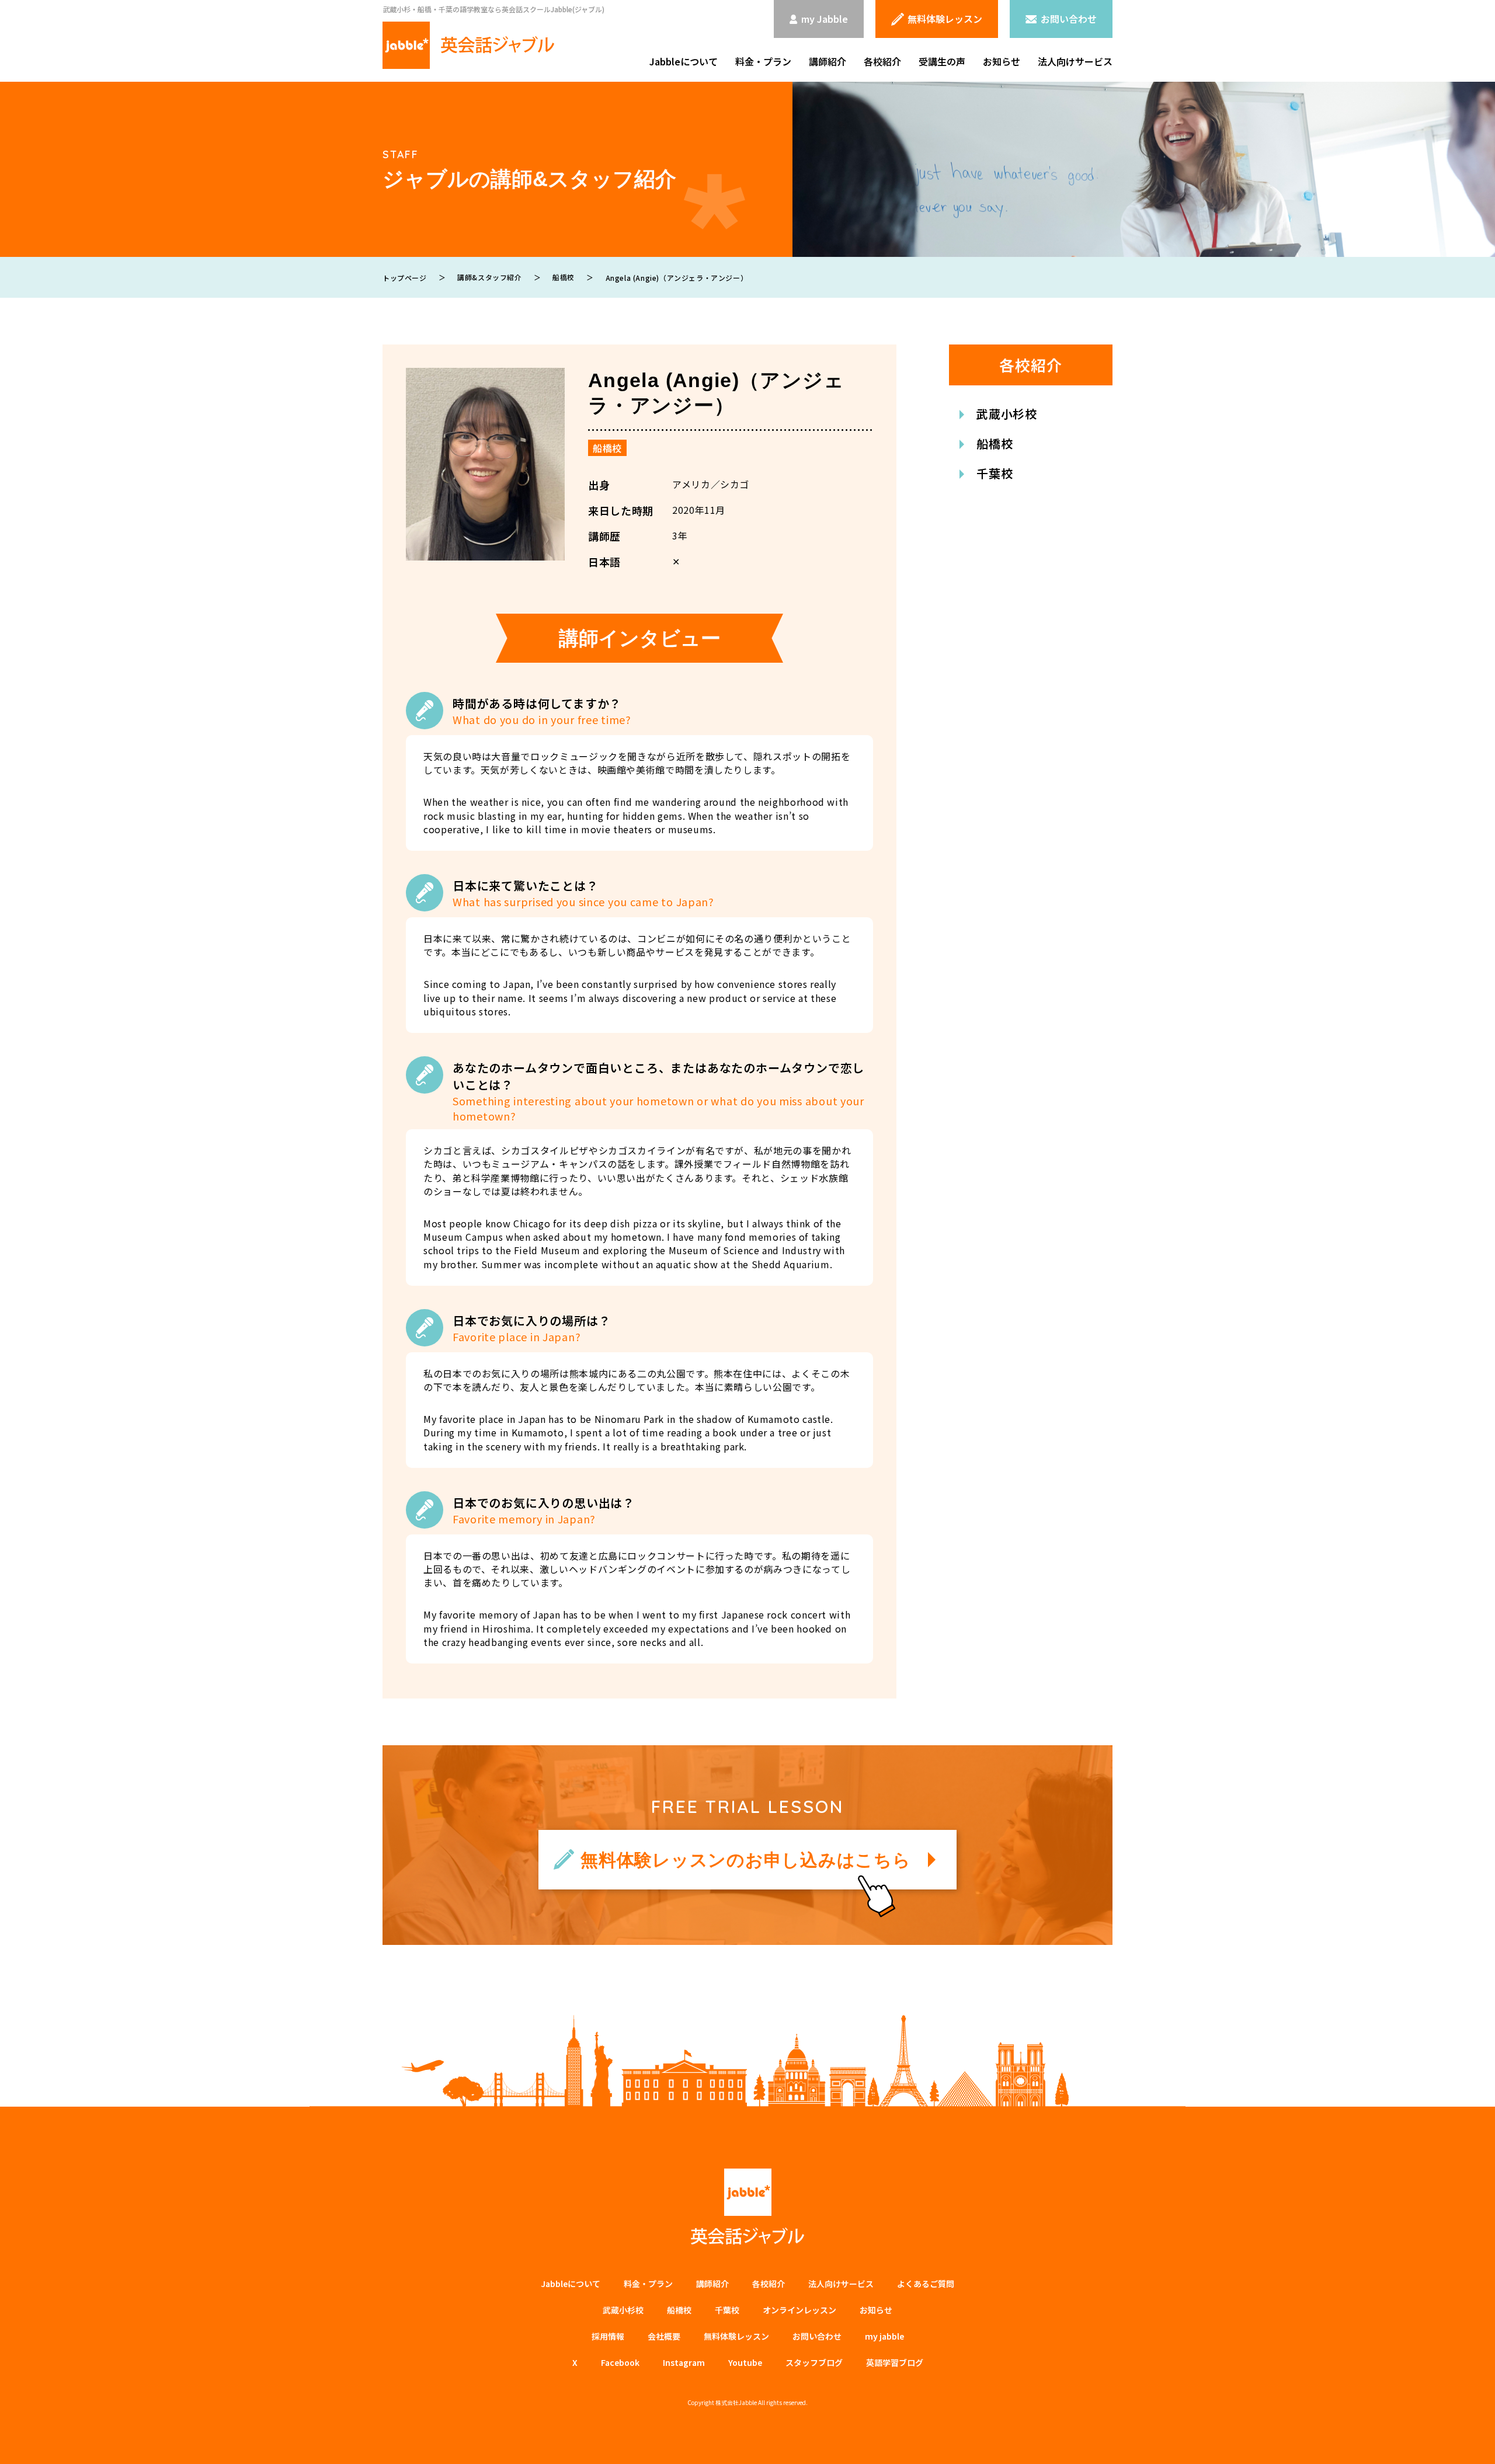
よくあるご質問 (926, 2284)
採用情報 (608, 2336)
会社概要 (664, 2336)
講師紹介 (828, 61)
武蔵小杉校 (1007, 414)
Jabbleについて (684, 61)
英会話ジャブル (747, 2207)
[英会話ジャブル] (468, 45)
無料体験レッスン (736, 2336)
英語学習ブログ (895, 2362)
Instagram (684, 2362)
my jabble (884, 2336)
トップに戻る (1469, 2441)
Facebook (620, 2362)
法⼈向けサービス (841, 2284)
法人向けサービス (1075, 61)
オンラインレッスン (799, 2310)
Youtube (745, 2362)
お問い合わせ (817, 2336)
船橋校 (607, 448)
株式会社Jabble (736, 2402)
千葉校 (995, 473)
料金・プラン (763, 61)
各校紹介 (882, 61)
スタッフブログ (814, 2362)
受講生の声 (942, 61)
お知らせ (1002, 61)
